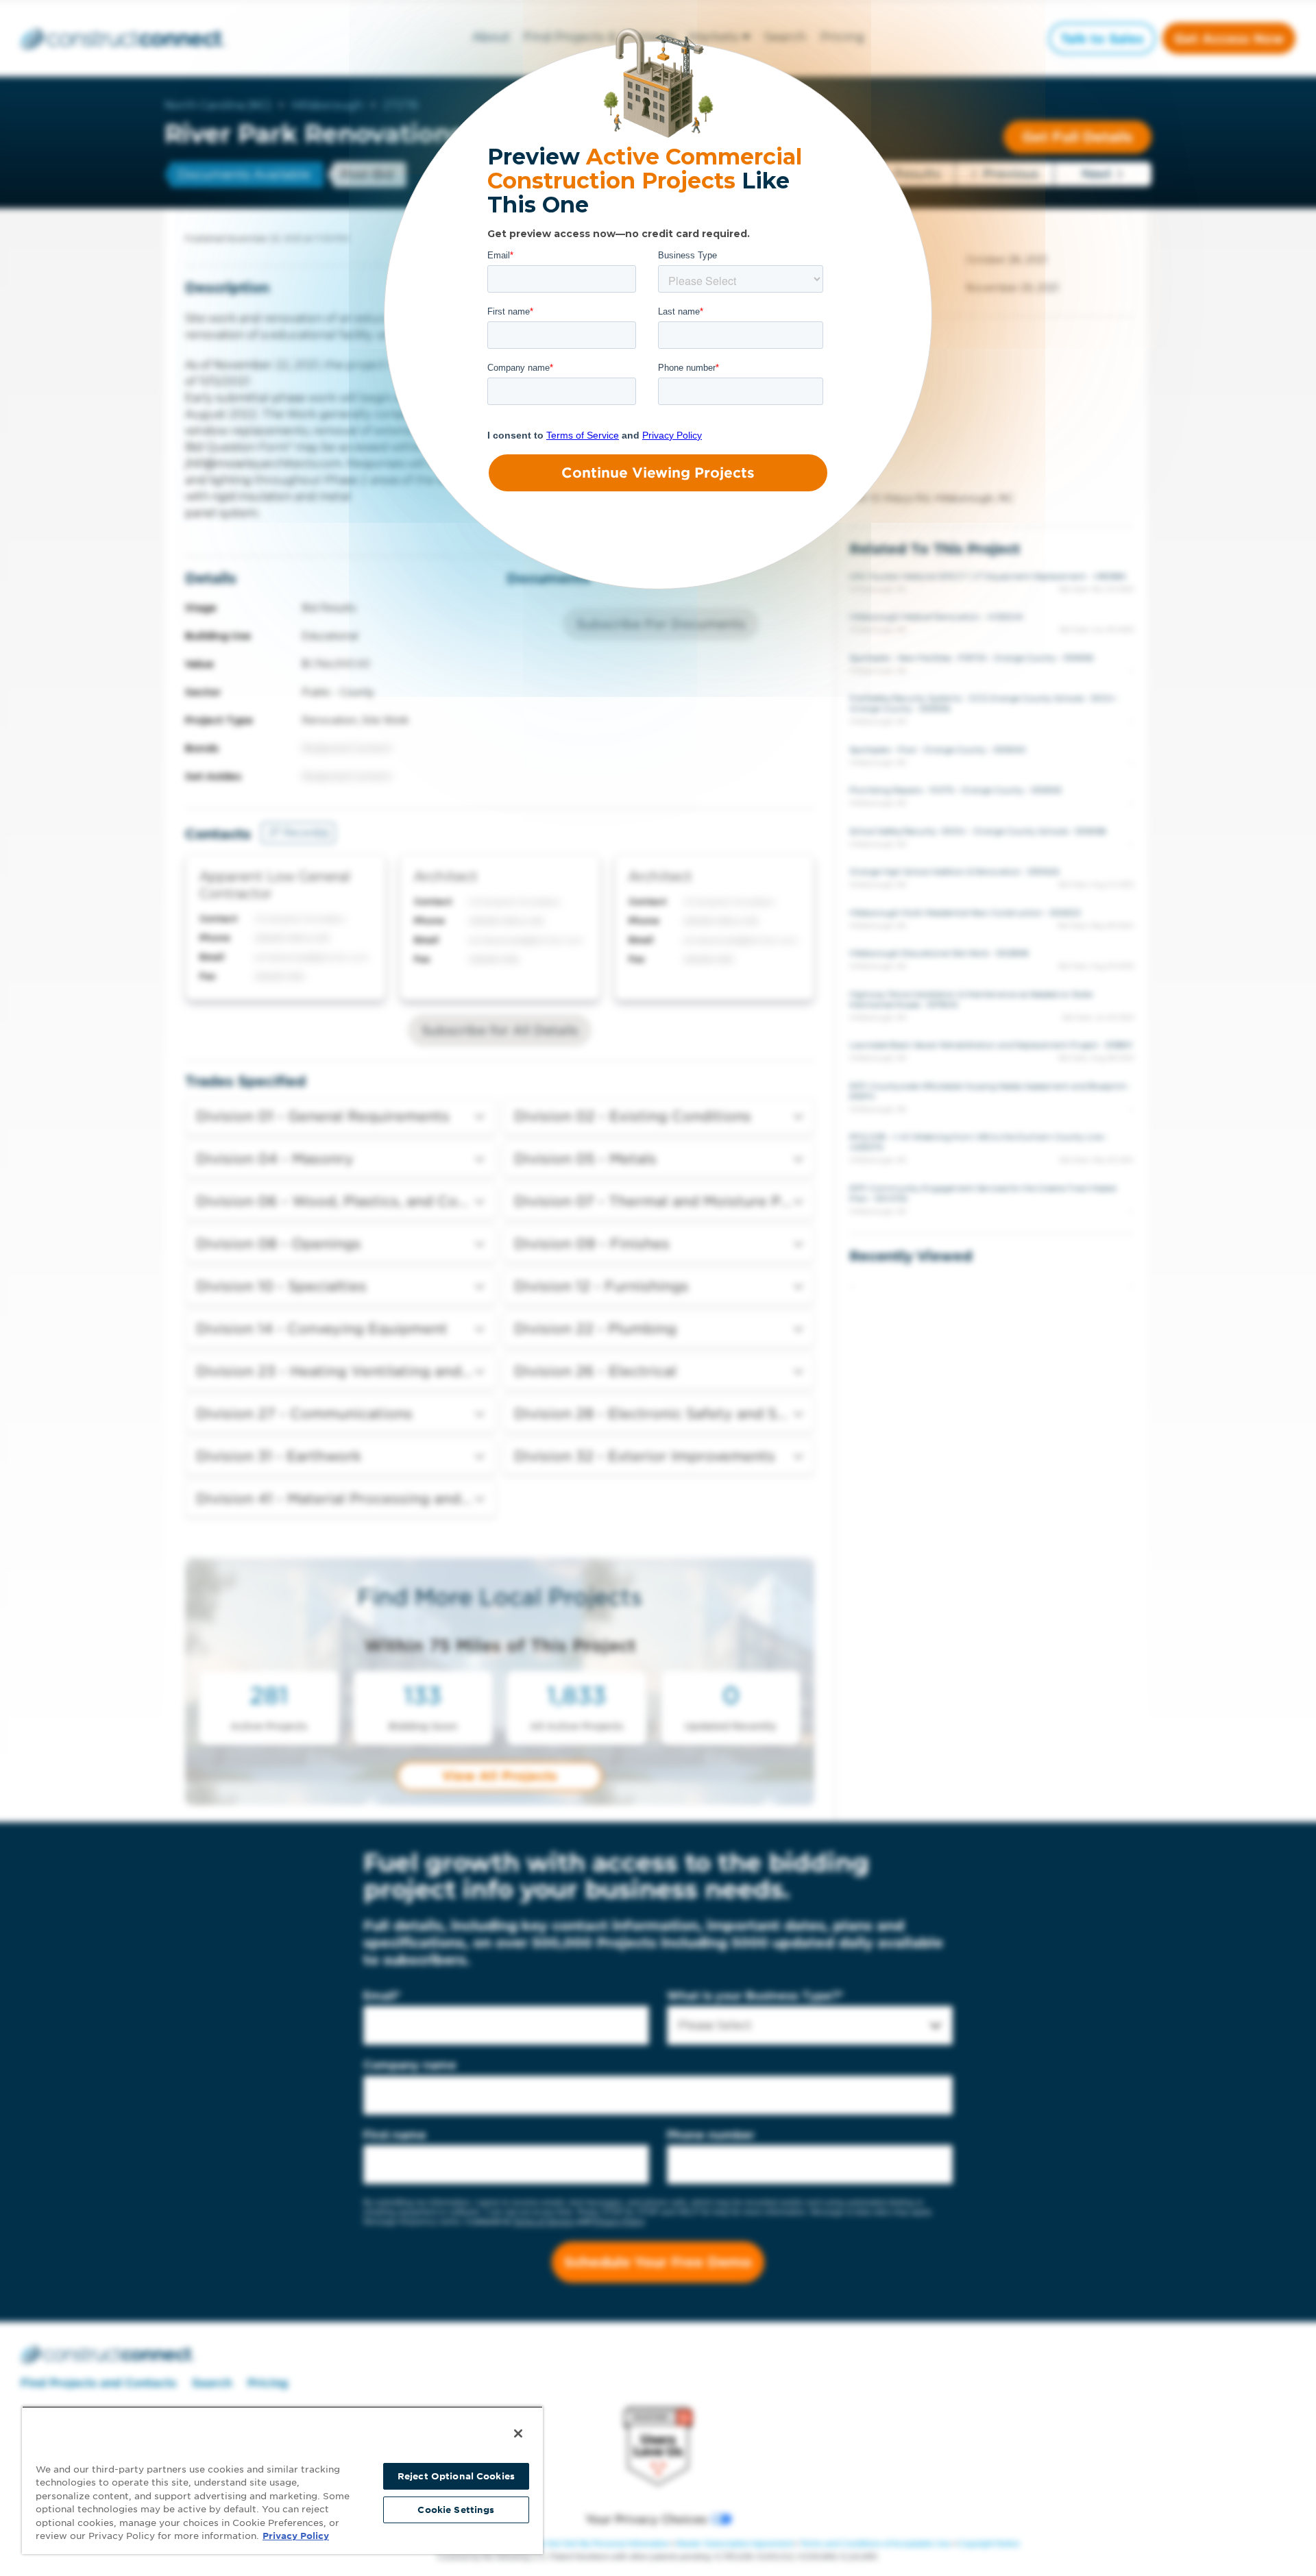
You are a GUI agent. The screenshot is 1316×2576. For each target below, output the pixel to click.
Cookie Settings (456, 2510)
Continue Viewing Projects (658, 473)
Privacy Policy (296, 2536)
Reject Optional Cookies (456, 2476)
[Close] (518, 2433)
